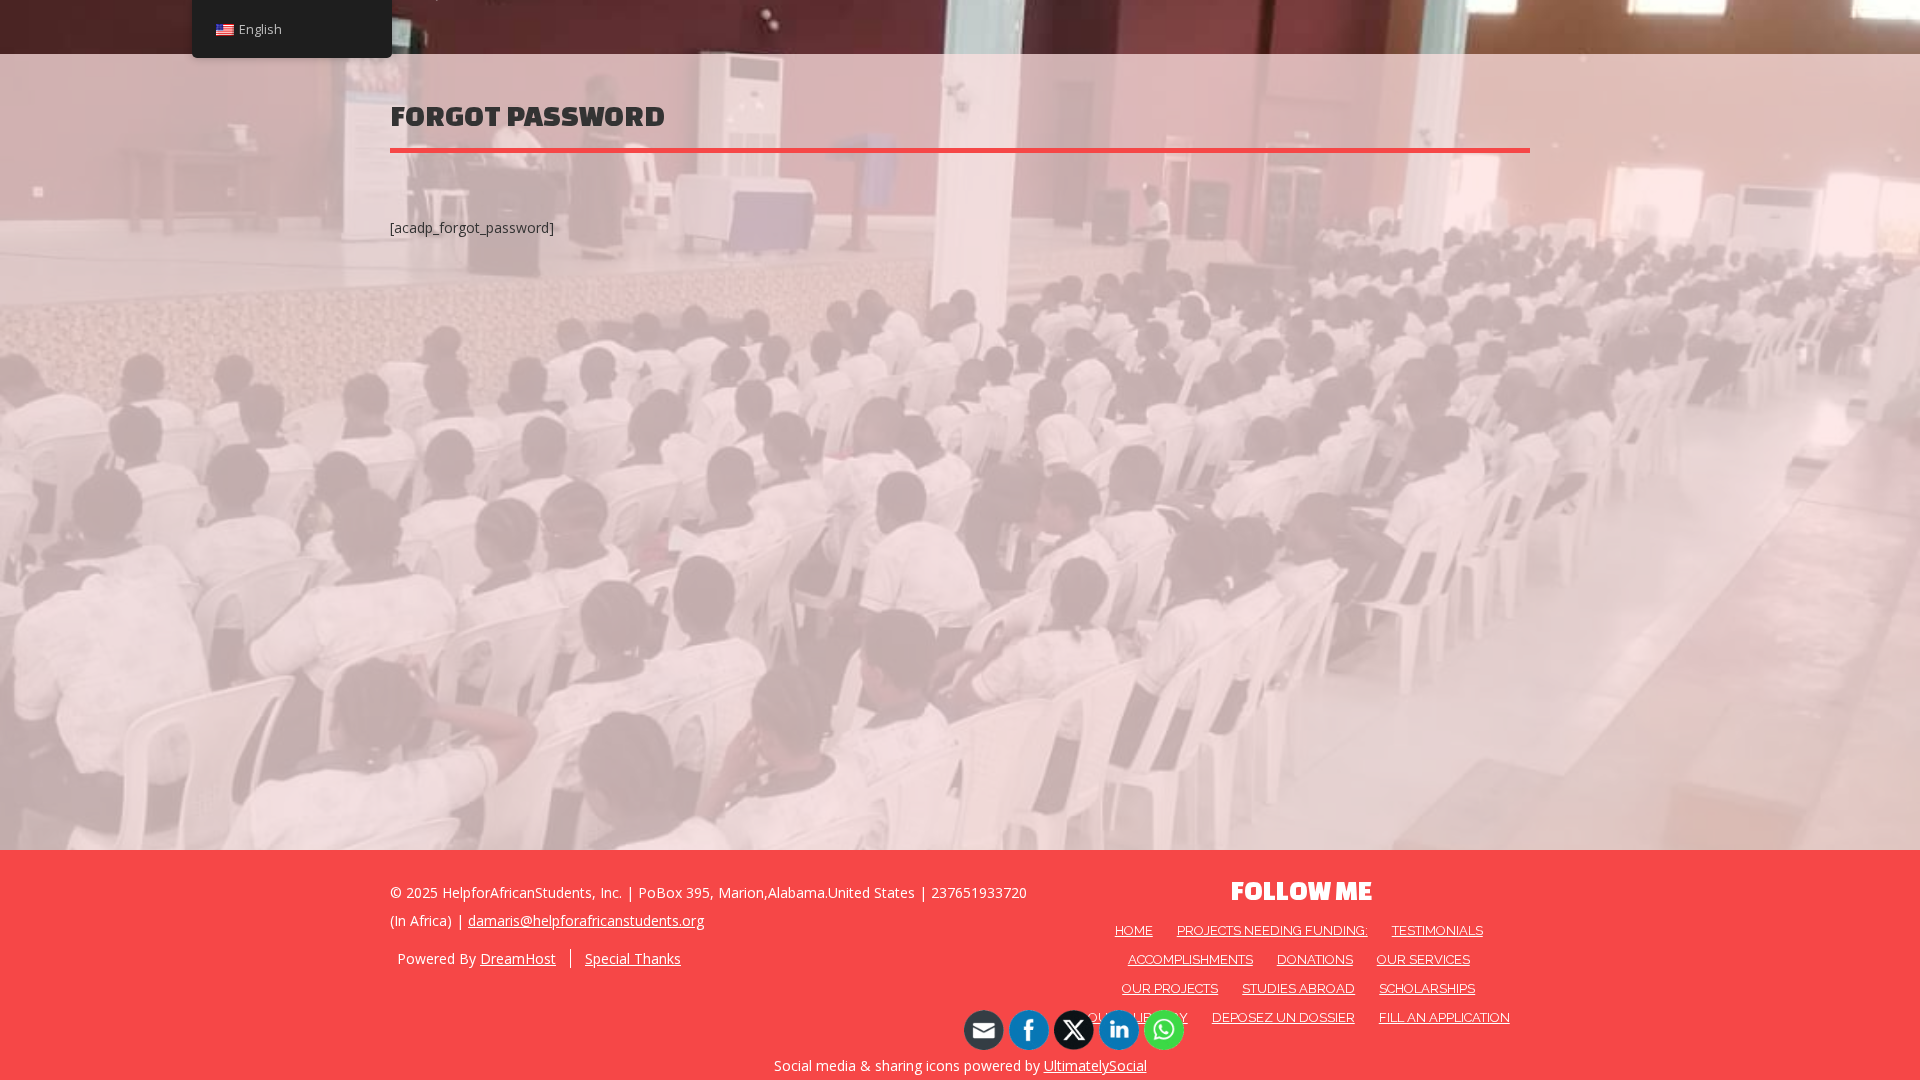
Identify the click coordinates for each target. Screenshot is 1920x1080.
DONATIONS (1315, 959)
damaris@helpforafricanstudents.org (586, 920)
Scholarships (1427, 988)
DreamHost (518, 958)
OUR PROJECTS (1170, 988)
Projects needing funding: (1272, 930)
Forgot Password (527, 115)
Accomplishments (1190, 959)
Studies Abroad (1298, 988)
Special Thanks (633, 958)
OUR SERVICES (1423, 959)
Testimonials (1437, 930)
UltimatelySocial (1095, 1065)
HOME (1134, 930)
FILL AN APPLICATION (1444, 1017)
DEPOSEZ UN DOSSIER (1283, 1017)
